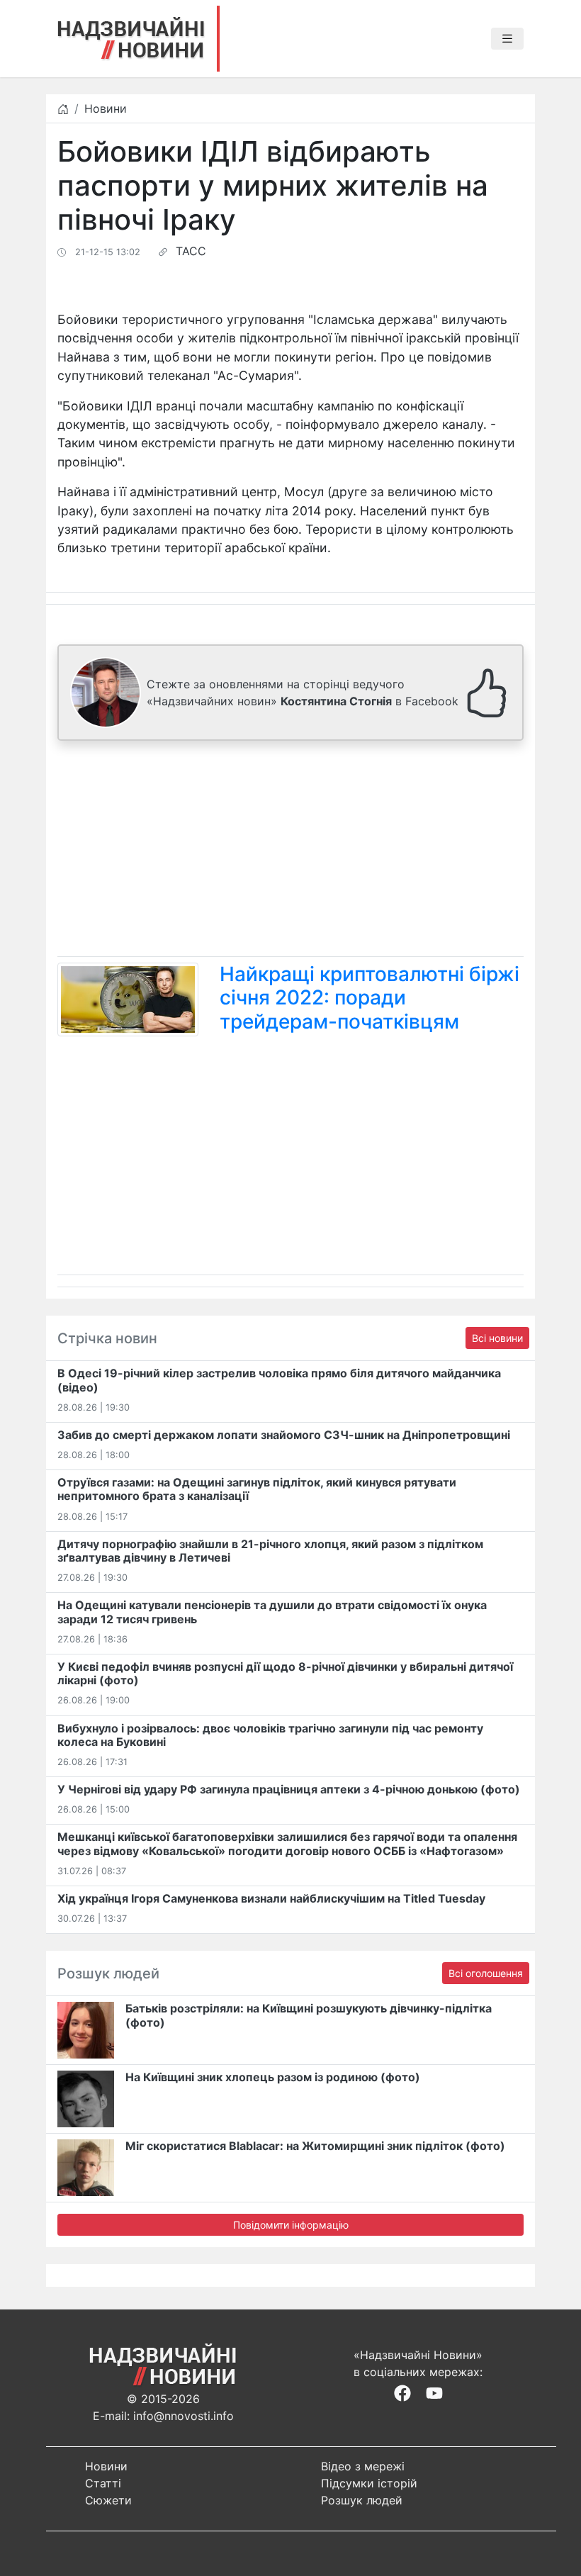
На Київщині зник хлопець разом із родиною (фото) (273, 2077)
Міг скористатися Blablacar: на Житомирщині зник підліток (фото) (315, 2146)
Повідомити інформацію (291, 2225)
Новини (106, 108)
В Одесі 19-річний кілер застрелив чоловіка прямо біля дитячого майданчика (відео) (279, 1380)
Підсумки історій (369, 2483)
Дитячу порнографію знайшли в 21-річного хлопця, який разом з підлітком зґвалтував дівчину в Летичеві (270, 1551)
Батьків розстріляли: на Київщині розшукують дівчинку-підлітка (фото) (309, 2015)
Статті (103, 2483)
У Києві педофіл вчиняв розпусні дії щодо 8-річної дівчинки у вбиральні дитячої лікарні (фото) (285, 1673)
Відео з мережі (363, 2466)
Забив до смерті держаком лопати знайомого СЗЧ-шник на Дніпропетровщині (284, 1435)
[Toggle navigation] (507, 39)
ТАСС (191, 251)
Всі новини (497, 1338)
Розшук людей (362, 2500)
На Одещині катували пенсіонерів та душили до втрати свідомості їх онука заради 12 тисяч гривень (272, 1612)
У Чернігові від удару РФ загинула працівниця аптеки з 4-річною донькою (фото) (289, 1789)
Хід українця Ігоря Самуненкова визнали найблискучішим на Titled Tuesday (271, 1898)
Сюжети (108, 2500)
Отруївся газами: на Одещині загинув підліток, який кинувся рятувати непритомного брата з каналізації (257, 1489)
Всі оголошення (486, 1973)
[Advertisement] (290, 851)
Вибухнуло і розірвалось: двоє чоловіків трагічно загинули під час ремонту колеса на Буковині (270, 1735)
